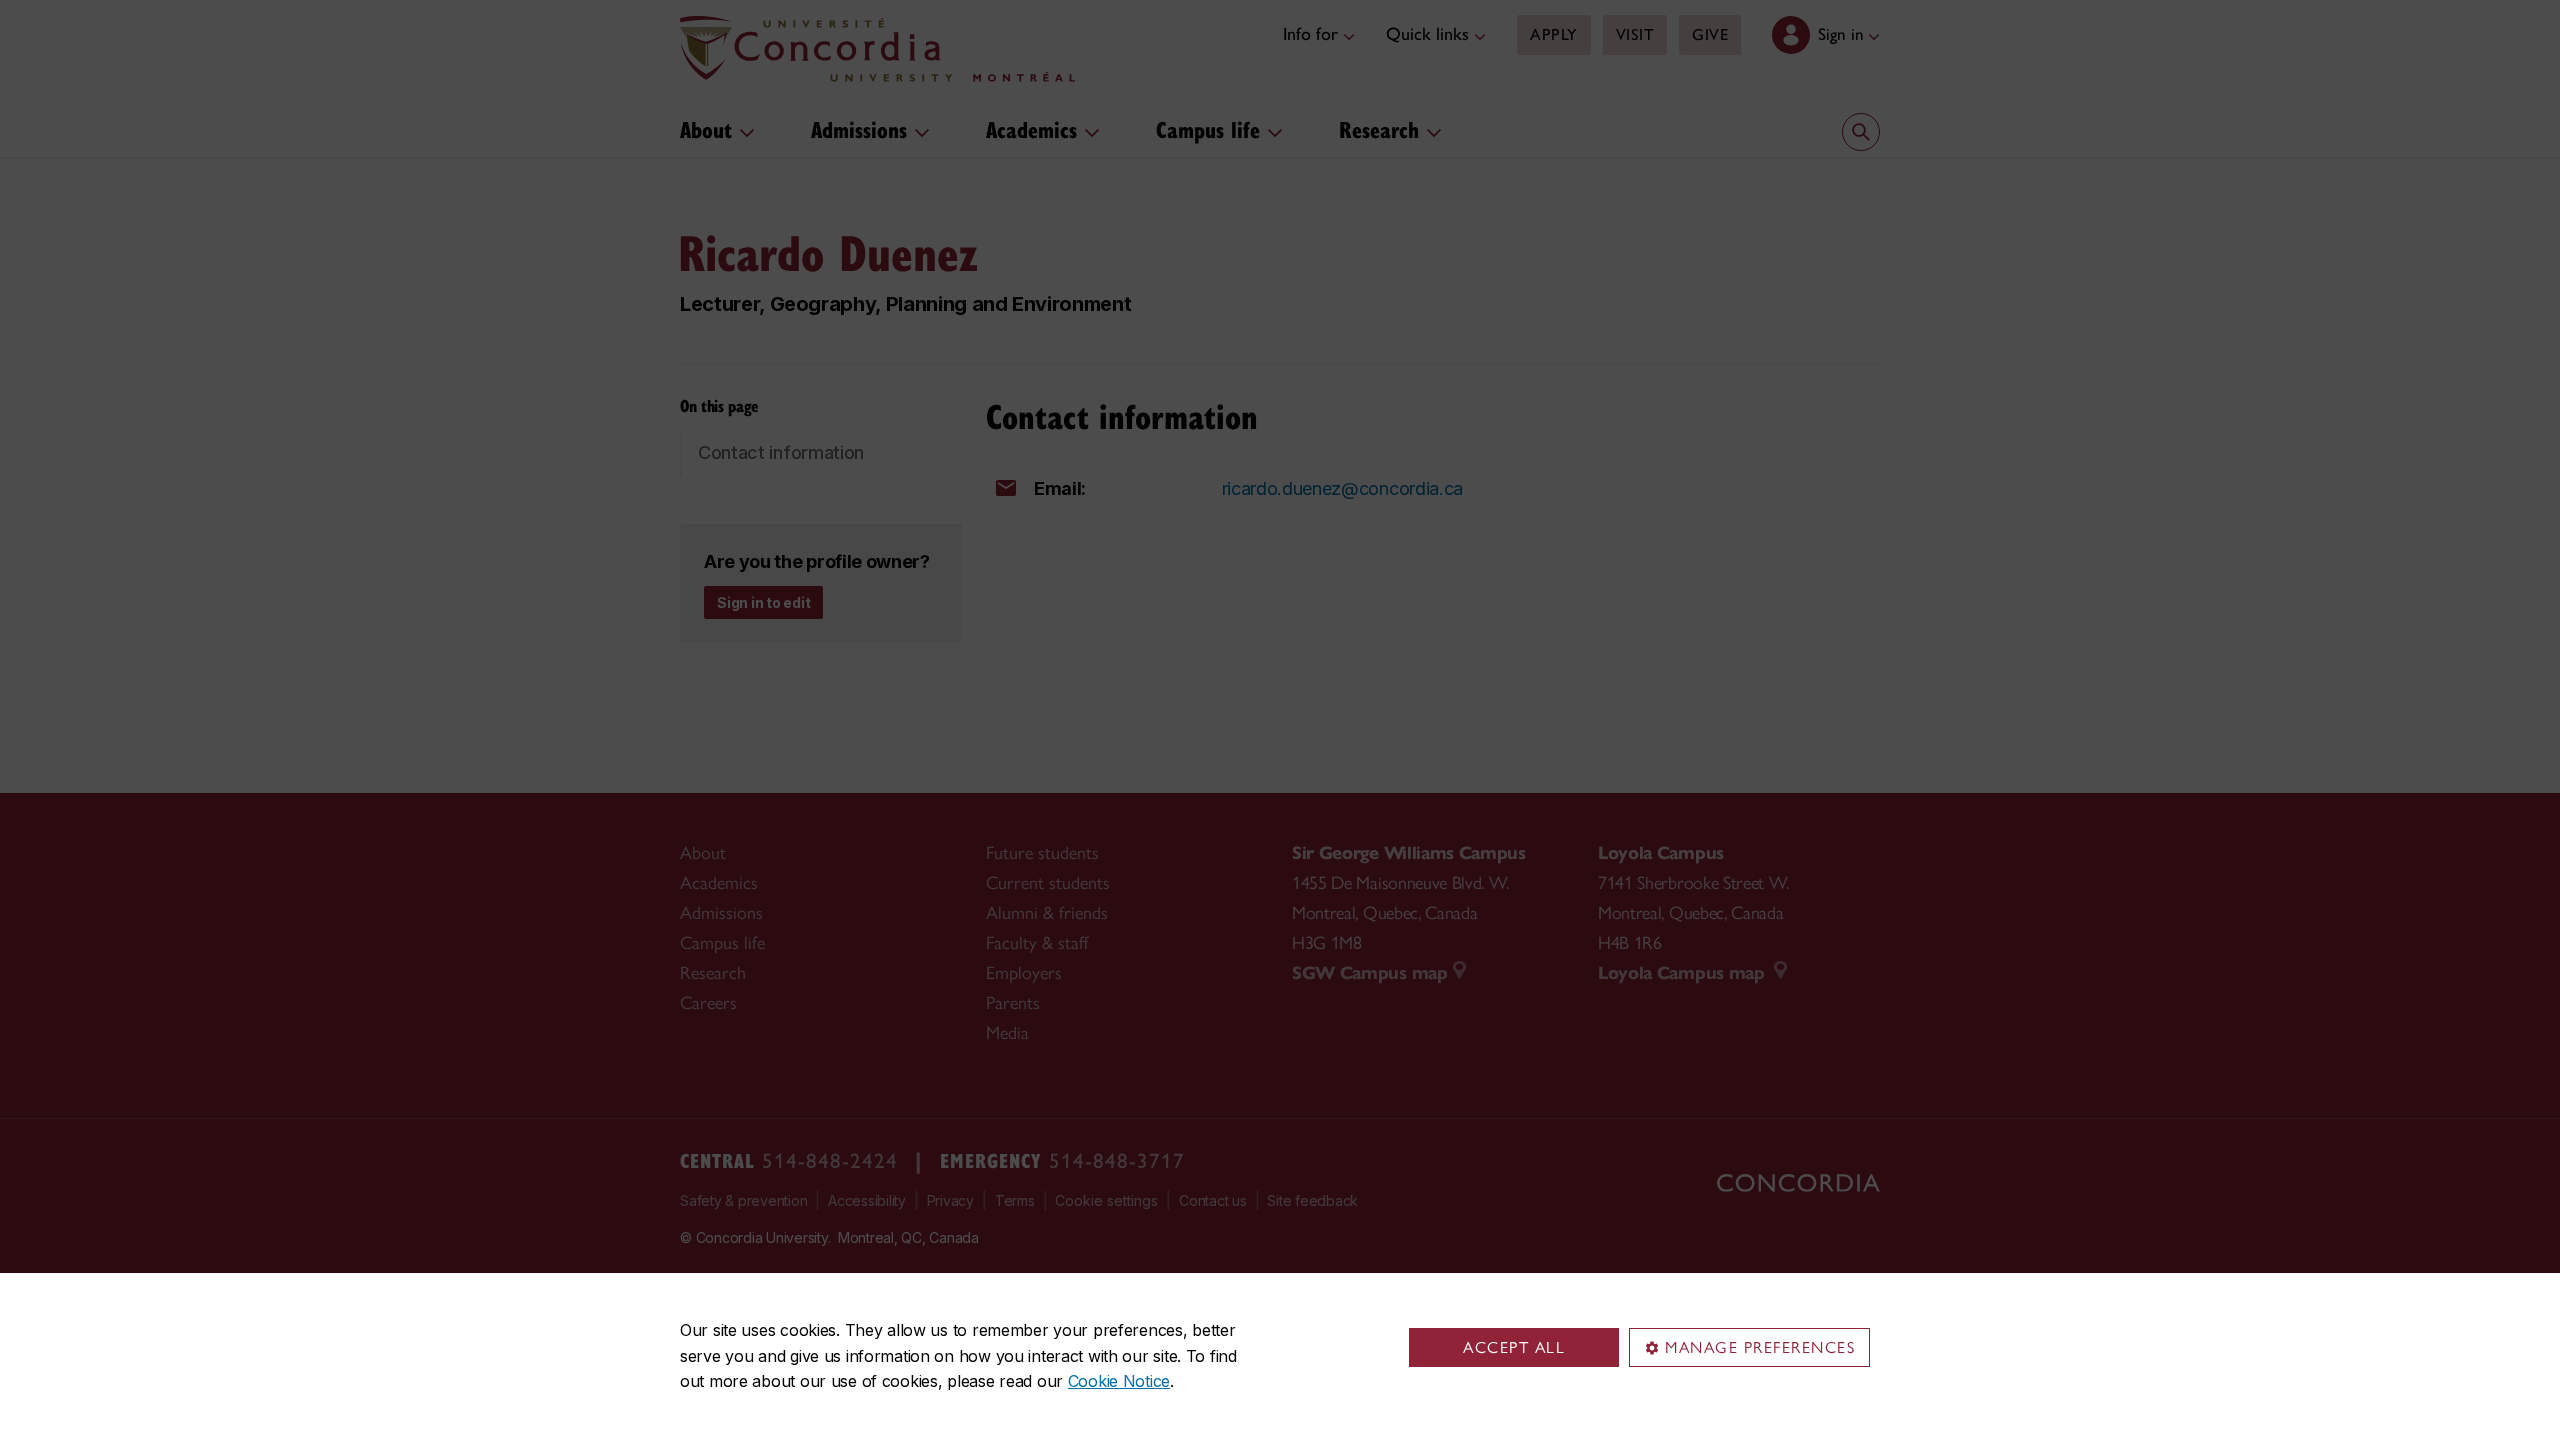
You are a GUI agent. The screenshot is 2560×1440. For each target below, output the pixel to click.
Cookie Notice (1119, 1381)
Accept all (1514, 1347)
